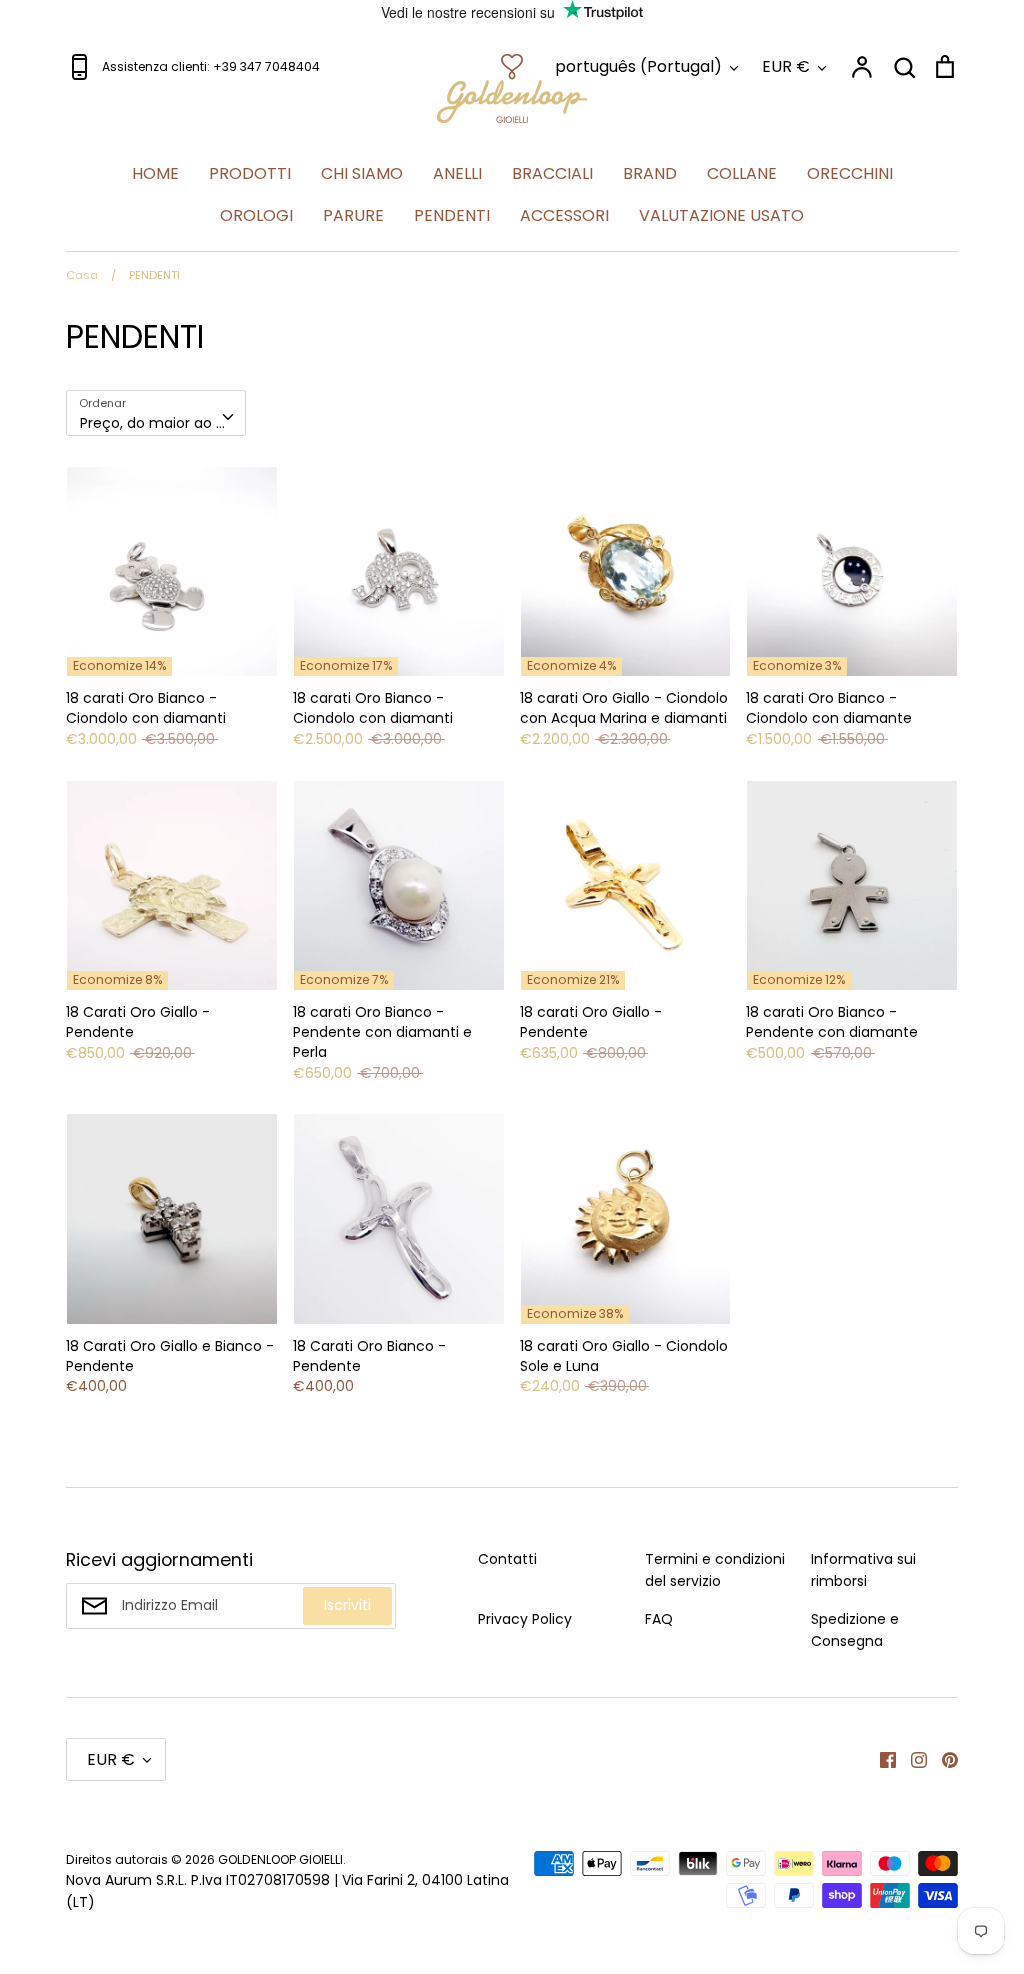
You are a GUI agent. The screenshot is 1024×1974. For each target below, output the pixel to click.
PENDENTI (452, 215)
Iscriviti (347, 1605)
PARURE (353, 215)
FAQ (659, 1619)
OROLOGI (256, 215)
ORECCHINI (850, 173)
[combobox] (156, 413)
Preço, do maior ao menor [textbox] (162, 423)
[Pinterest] (942, 1759)
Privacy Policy (525, 1619)
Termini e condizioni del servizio (715, 1570)
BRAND (650, 173)
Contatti (507, 1559)
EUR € (786, 66)
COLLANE (742, 173)
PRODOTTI (250, 173)
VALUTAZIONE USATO (721, 215)
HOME (155, 173)
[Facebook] (880, 1759)
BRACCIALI (552, 173)
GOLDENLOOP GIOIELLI (280, 1859)
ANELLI (457, 173)
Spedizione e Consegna (855, 1630)
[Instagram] (911, 1759)
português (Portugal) (638, 66)
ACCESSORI (564, 215)
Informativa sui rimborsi (863, 1570)
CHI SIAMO (362, 173)
